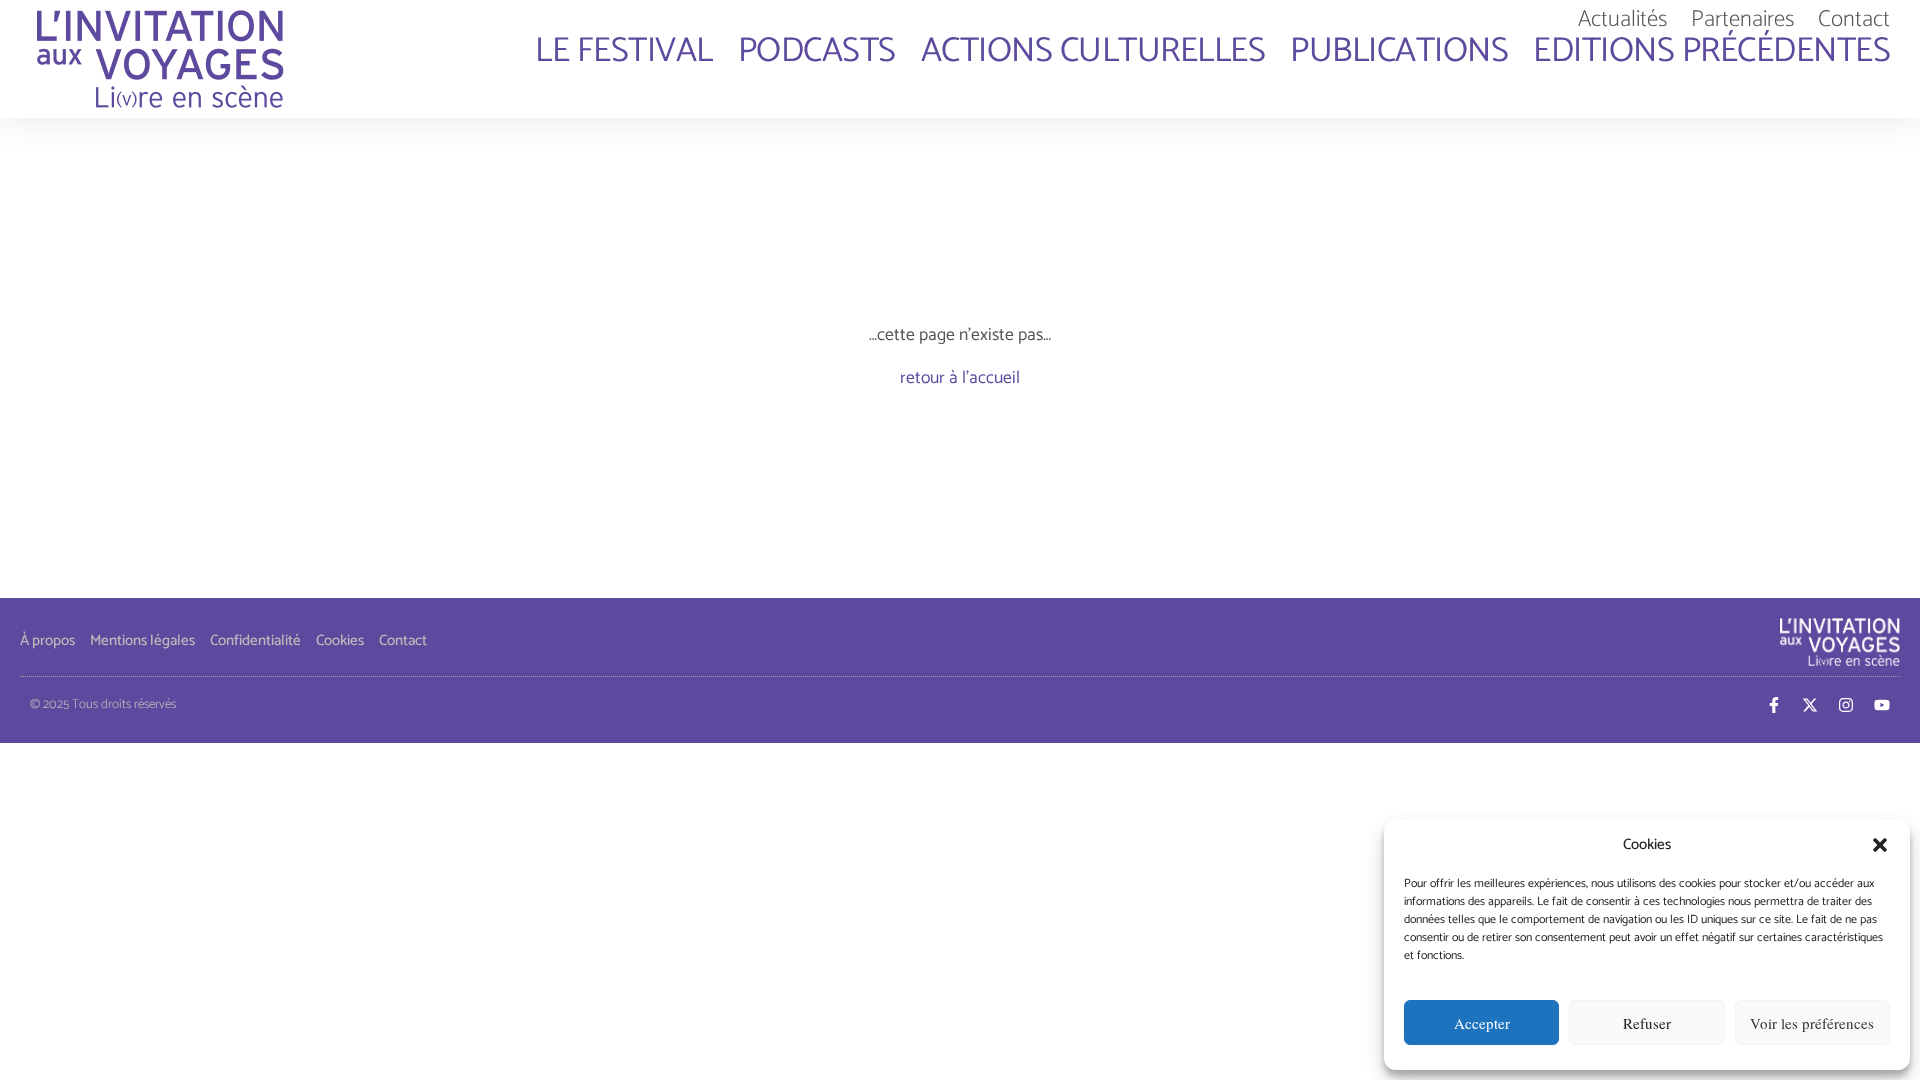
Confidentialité (255, 640)
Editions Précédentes (1711, 52)
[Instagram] (1846, 705)
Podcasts (817, 52)
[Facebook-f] (1774, 705)
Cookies (340, 640)
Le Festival (624, 52)
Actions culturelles (1093, 52)
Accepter (1482, 1023)
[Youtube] (1882, 705)
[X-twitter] (1810, 705)
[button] (1880, 845)
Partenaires (1742, 20)
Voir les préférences (1812, 1023)
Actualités (1622, 20)
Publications (1399, 52)
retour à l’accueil (960, 378)
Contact (1854, 20)
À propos (47, 640)
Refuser (1647, 1023)
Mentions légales (142, 640)
